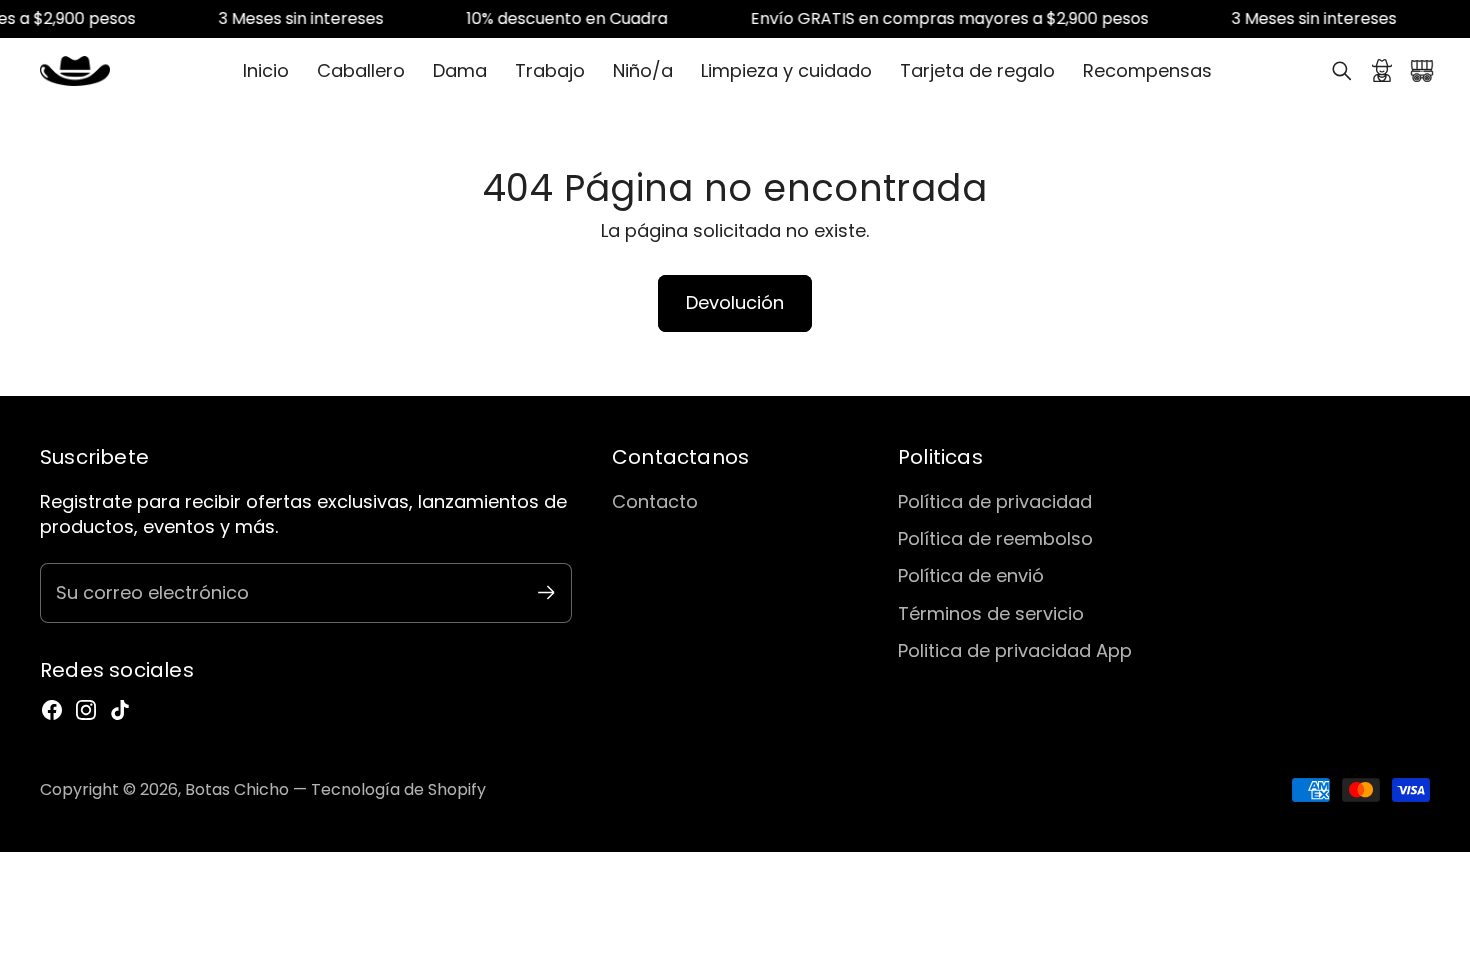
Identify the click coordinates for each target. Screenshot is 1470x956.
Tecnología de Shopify (398, 789)
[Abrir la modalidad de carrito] (1422, 71)
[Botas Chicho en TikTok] (120, 710)
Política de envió (971, 575)
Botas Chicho (237, 789)
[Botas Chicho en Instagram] (86, 710)
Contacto (655, 501)
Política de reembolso (995, 538)
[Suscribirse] (546, 592)
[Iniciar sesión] (1382, 71)
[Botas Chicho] (75, 71)
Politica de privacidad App (1015, 650)
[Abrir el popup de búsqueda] (1342, 71)
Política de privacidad (995, 501)
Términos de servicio (991, 613)
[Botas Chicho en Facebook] (52, 710)
